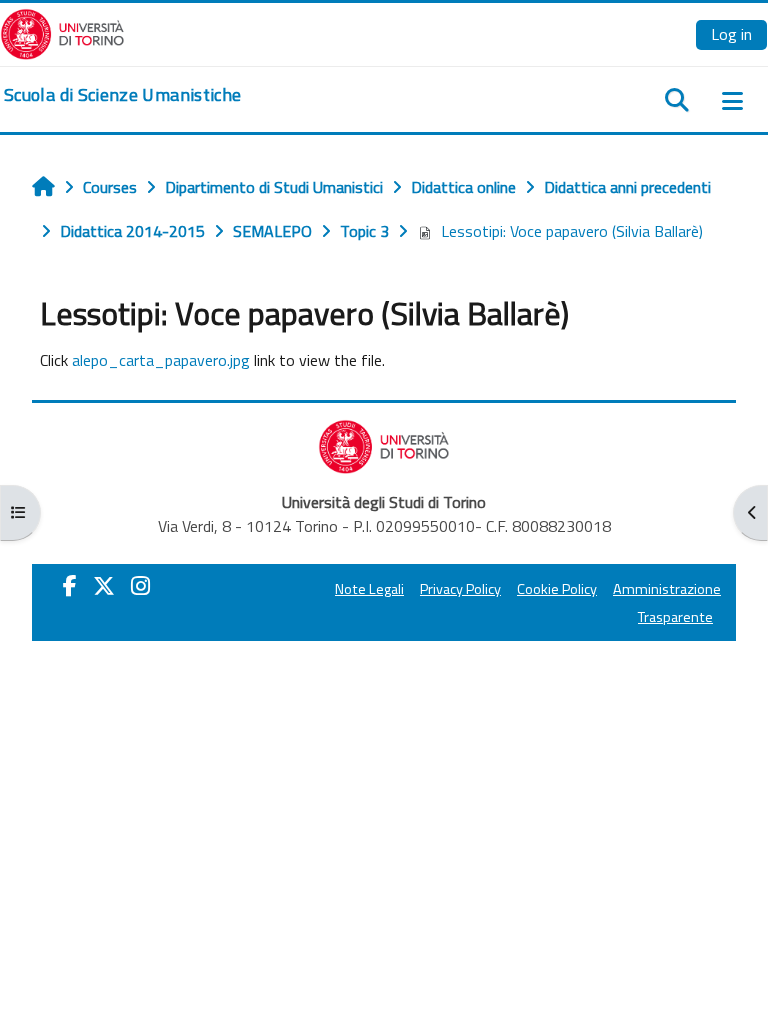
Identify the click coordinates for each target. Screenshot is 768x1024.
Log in (731, 34)
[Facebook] (70, 586)
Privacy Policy (460, 589)
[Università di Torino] (62, 32)
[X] (104, 586)
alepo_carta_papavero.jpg (161, 360)
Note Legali (369, 589)
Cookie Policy (557, 589)
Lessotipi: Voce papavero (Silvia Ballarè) (572, 231)
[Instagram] (140, 586)
